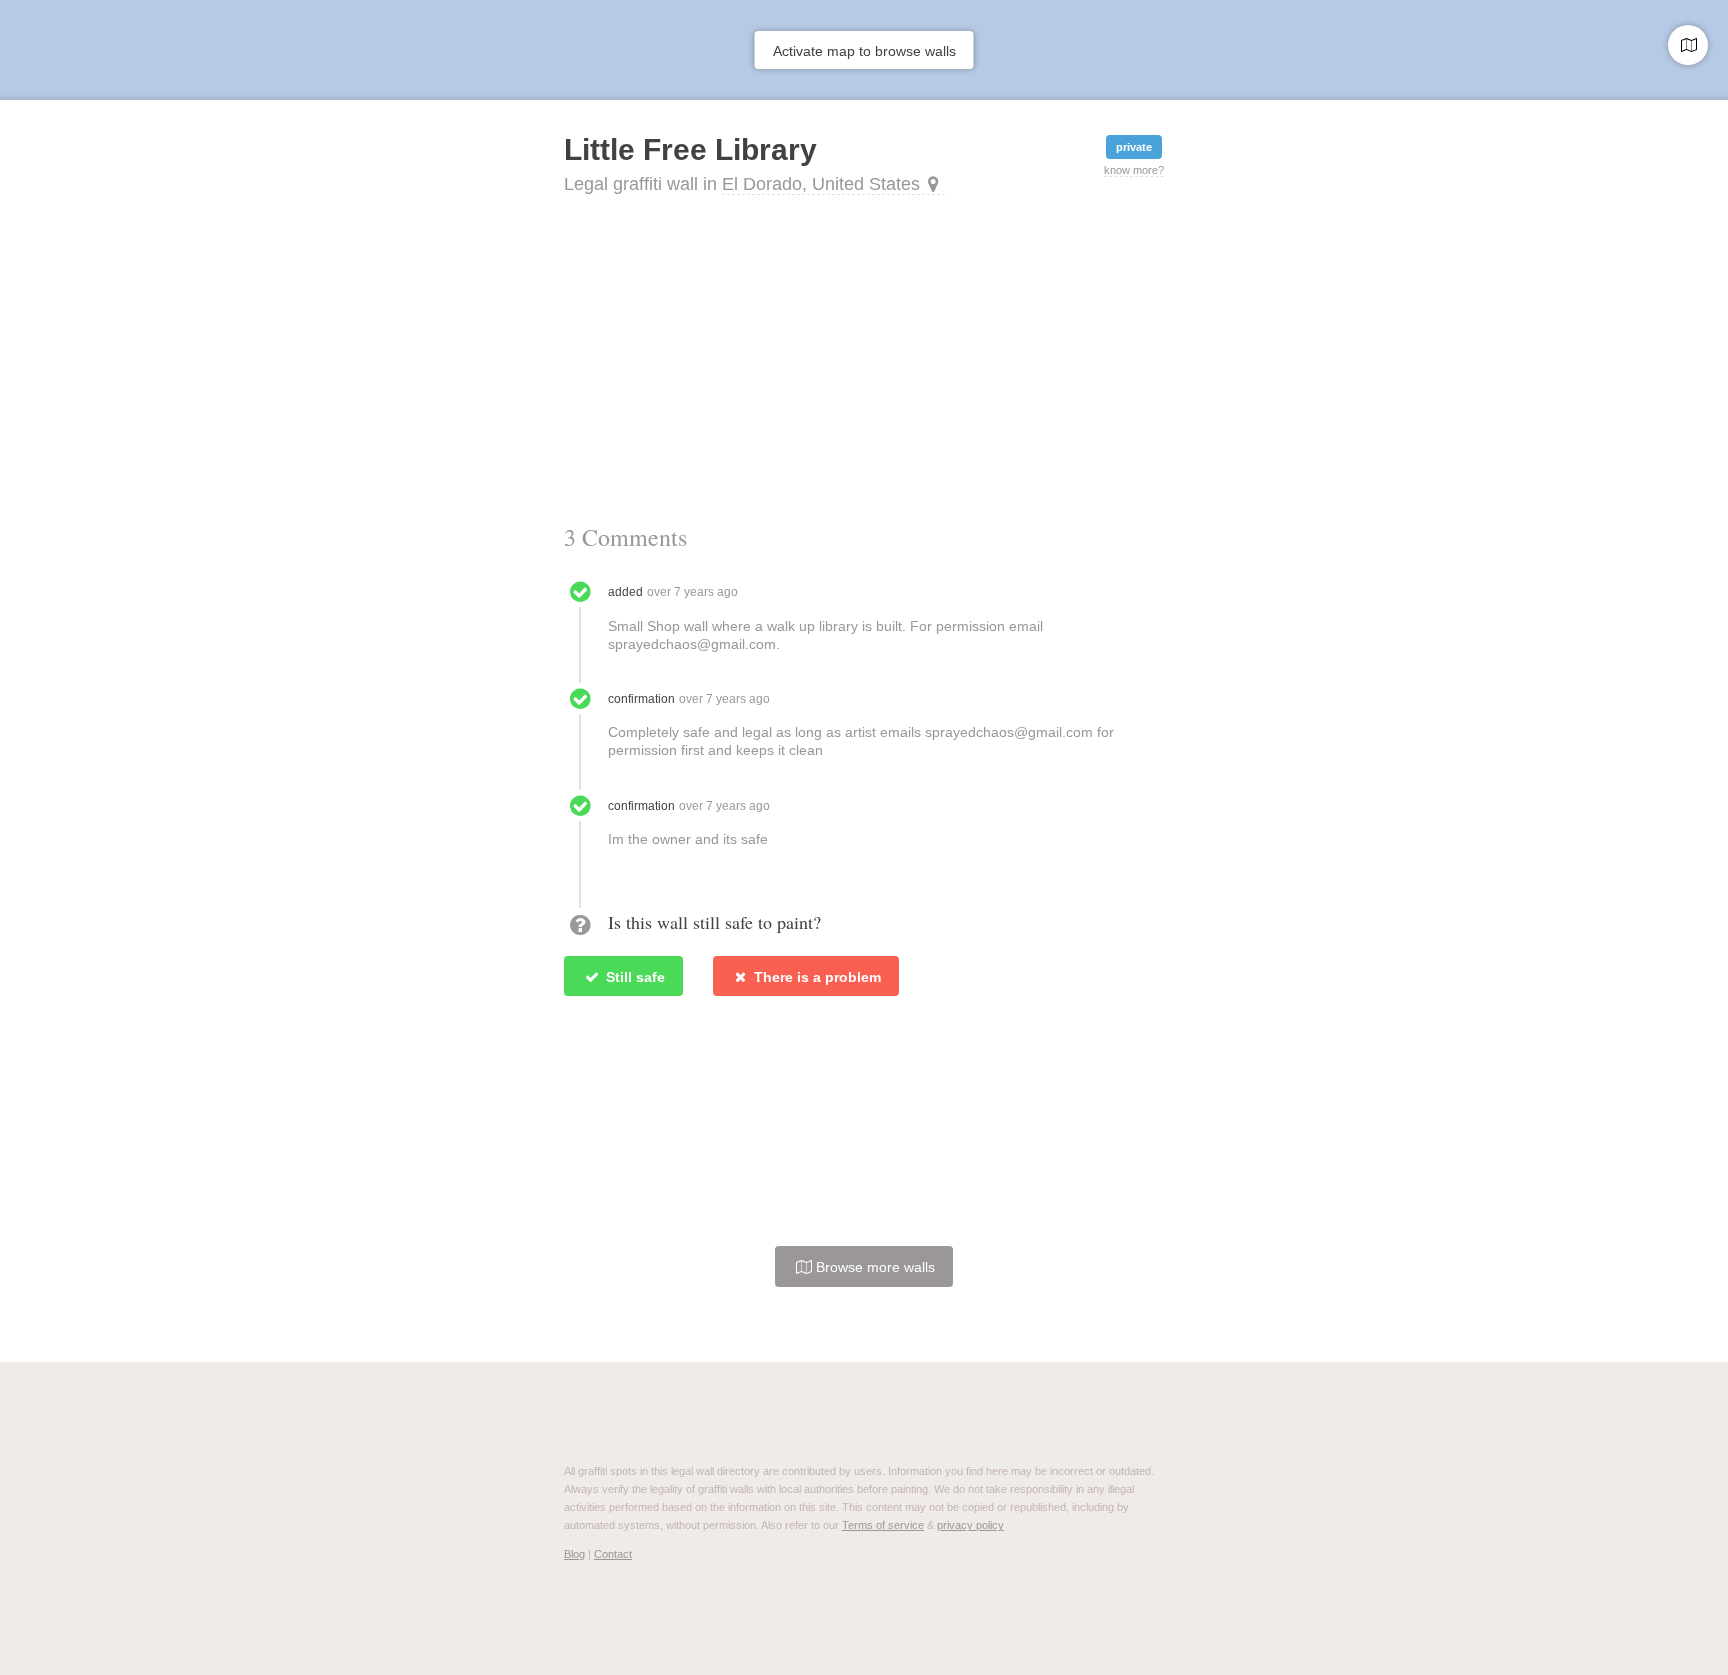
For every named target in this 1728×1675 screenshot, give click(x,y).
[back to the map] (1688, 45)
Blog (574, 1554)
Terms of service (883, 1525)
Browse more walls (873, 1267)
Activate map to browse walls (864, 51)
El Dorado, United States (821, 184)
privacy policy (970, 1525)
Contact (613, 1554)
